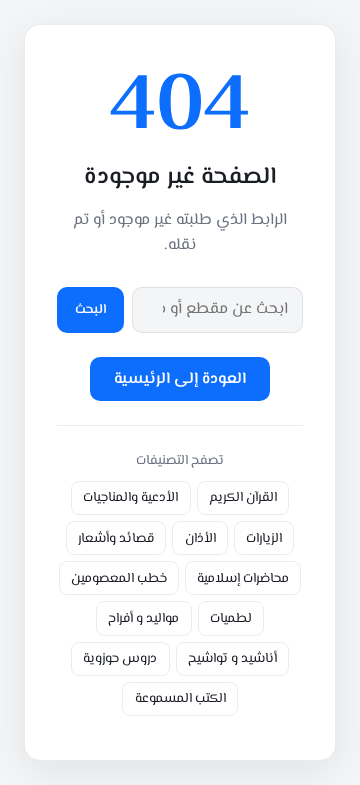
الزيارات (264, 538)
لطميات (231, 618)
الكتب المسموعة (180, 698)
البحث (91, 309)
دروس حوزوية (120, 658)
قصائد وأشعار (116, 538)
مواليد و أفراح (143, 618)
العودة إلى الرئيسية (180, 379)
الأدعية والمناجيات (130, 497)
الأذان (200, 538)
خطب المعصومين (119, 578)
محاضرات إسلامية (243, 578)
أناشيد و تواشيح (232, 658)
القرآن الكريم (243, 497)
